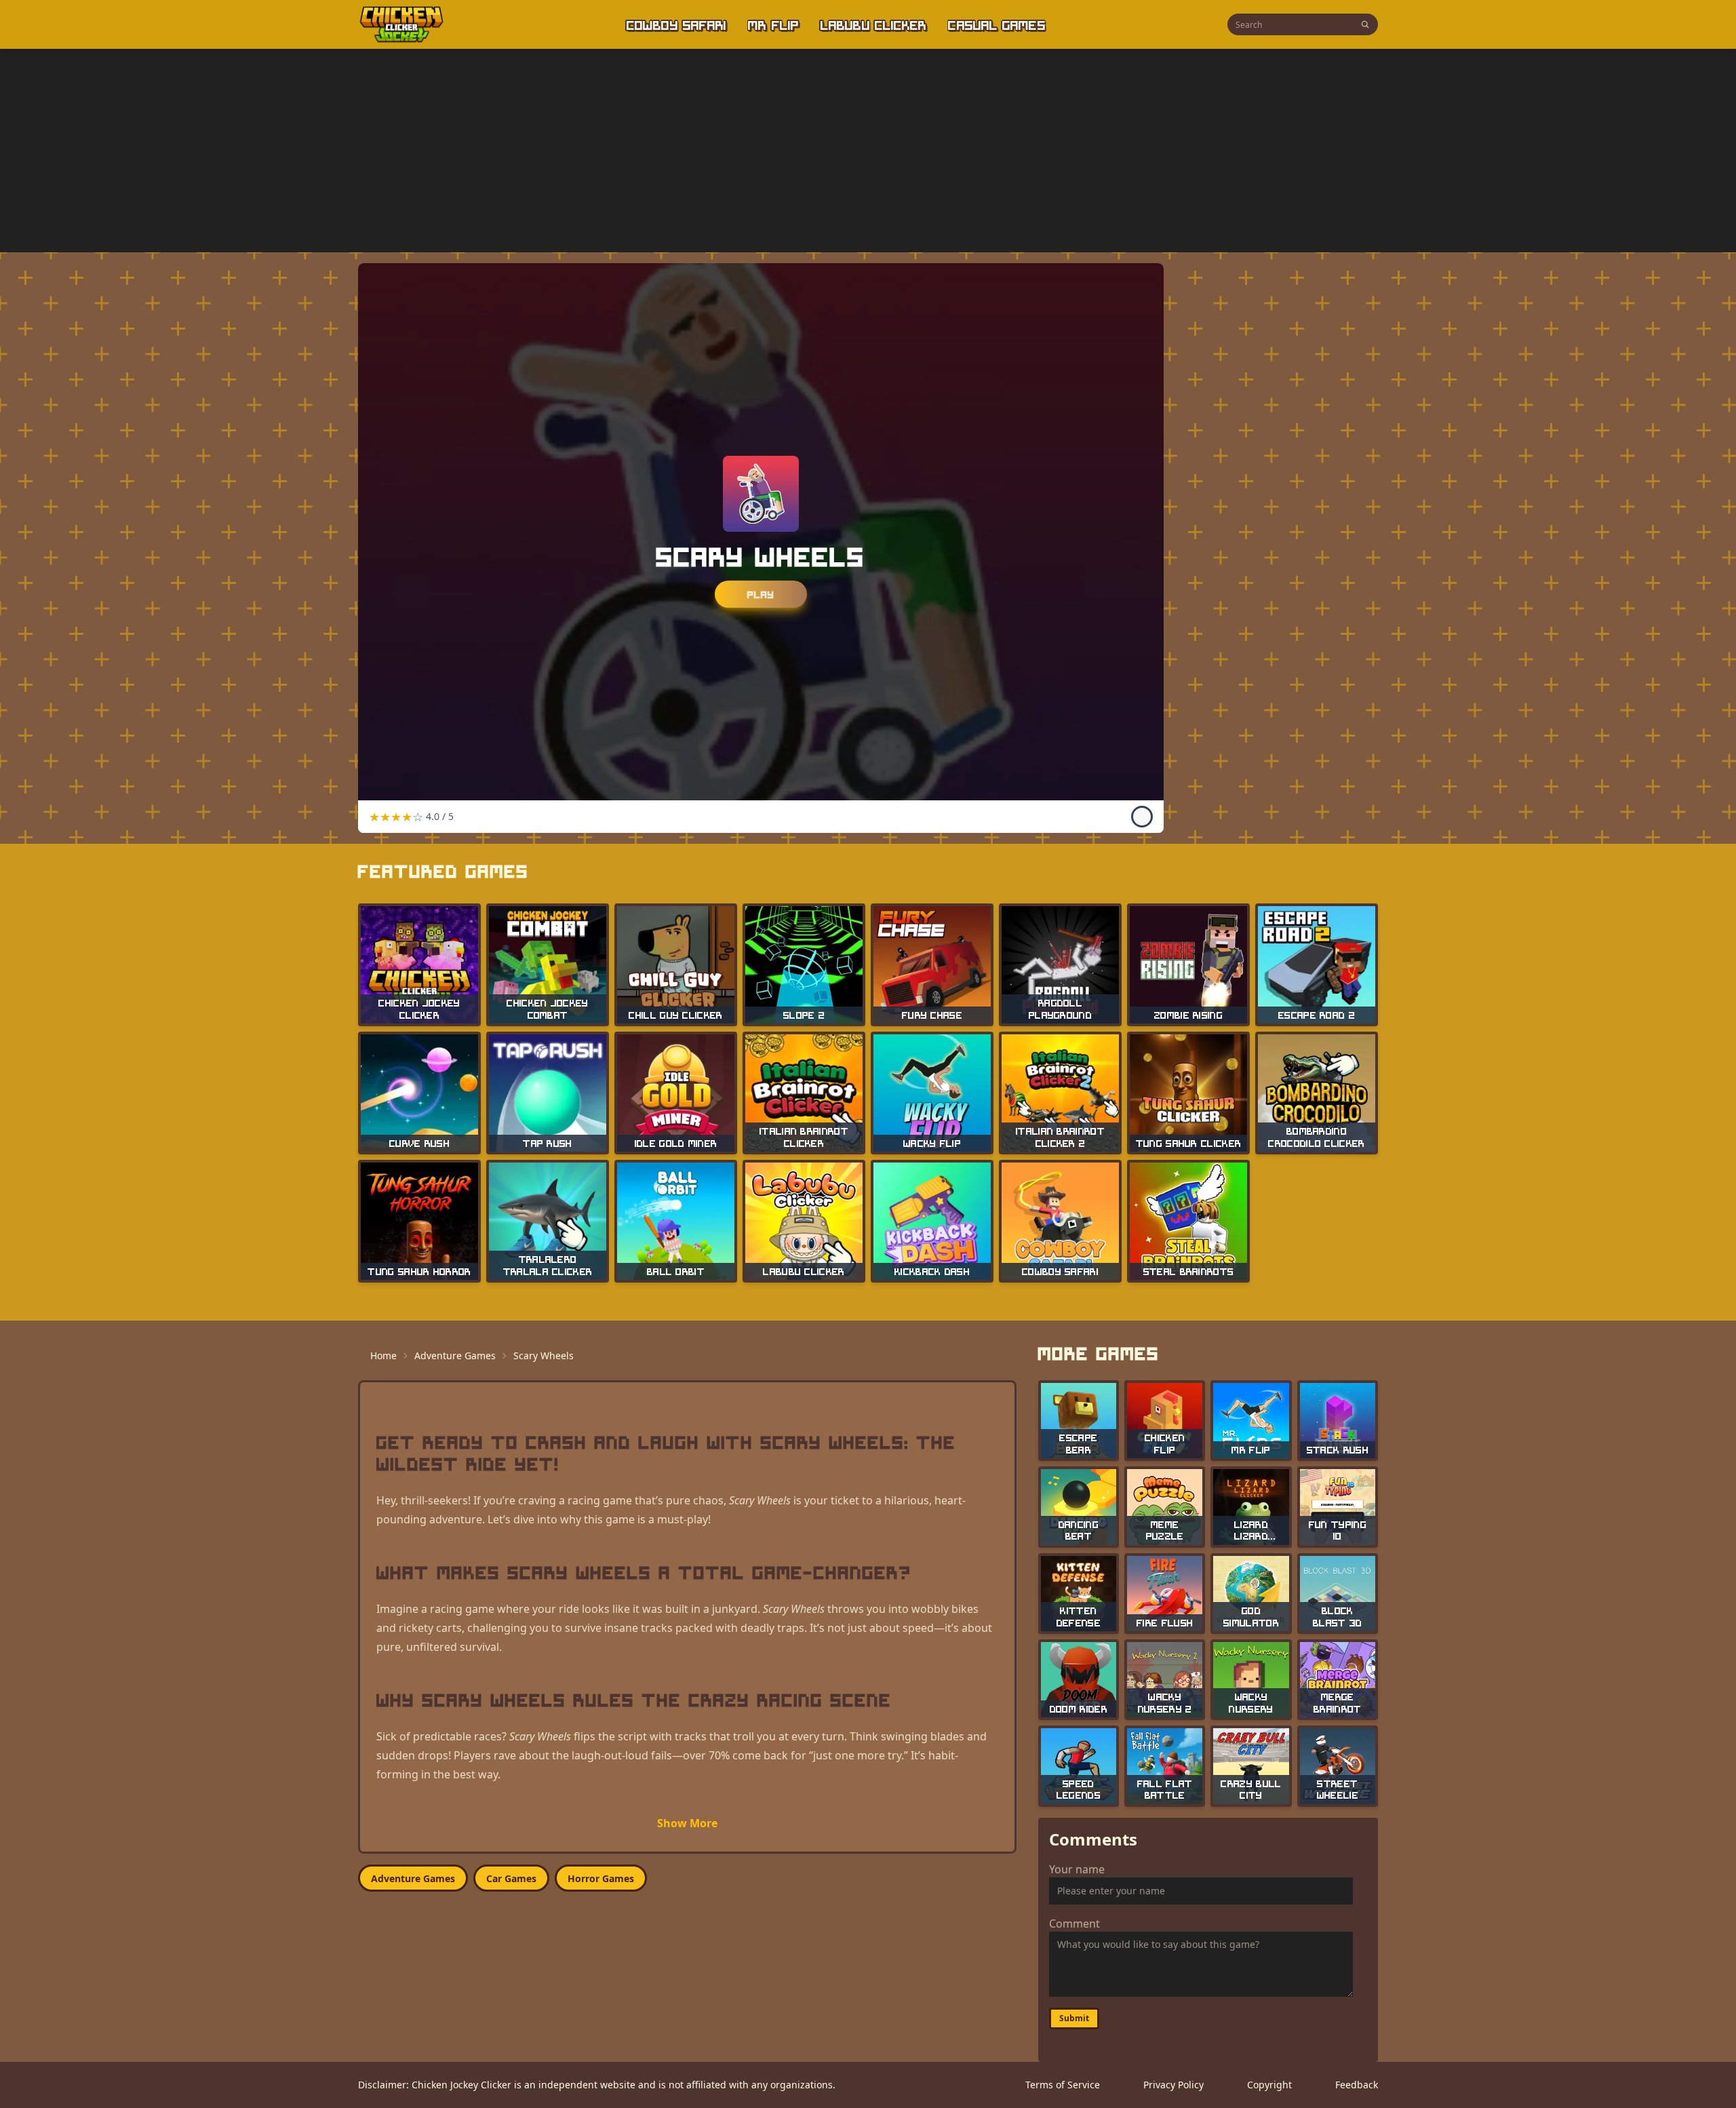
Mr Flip (773, 24)
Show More (687, 1823)
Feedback (1357, 2085)
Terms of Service (1063, 2085)
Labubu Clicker (873, 24)
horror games (601, 1878)
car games (511, 1878)
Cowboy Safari (676, 24)
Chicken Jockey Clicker (461, 2085)
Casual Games (997, 24)
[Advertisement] (868, 151)
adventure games (413, 1878)
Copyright (1269, 2085)
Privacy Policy (1173, 2085)
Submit (1074, 2018)
